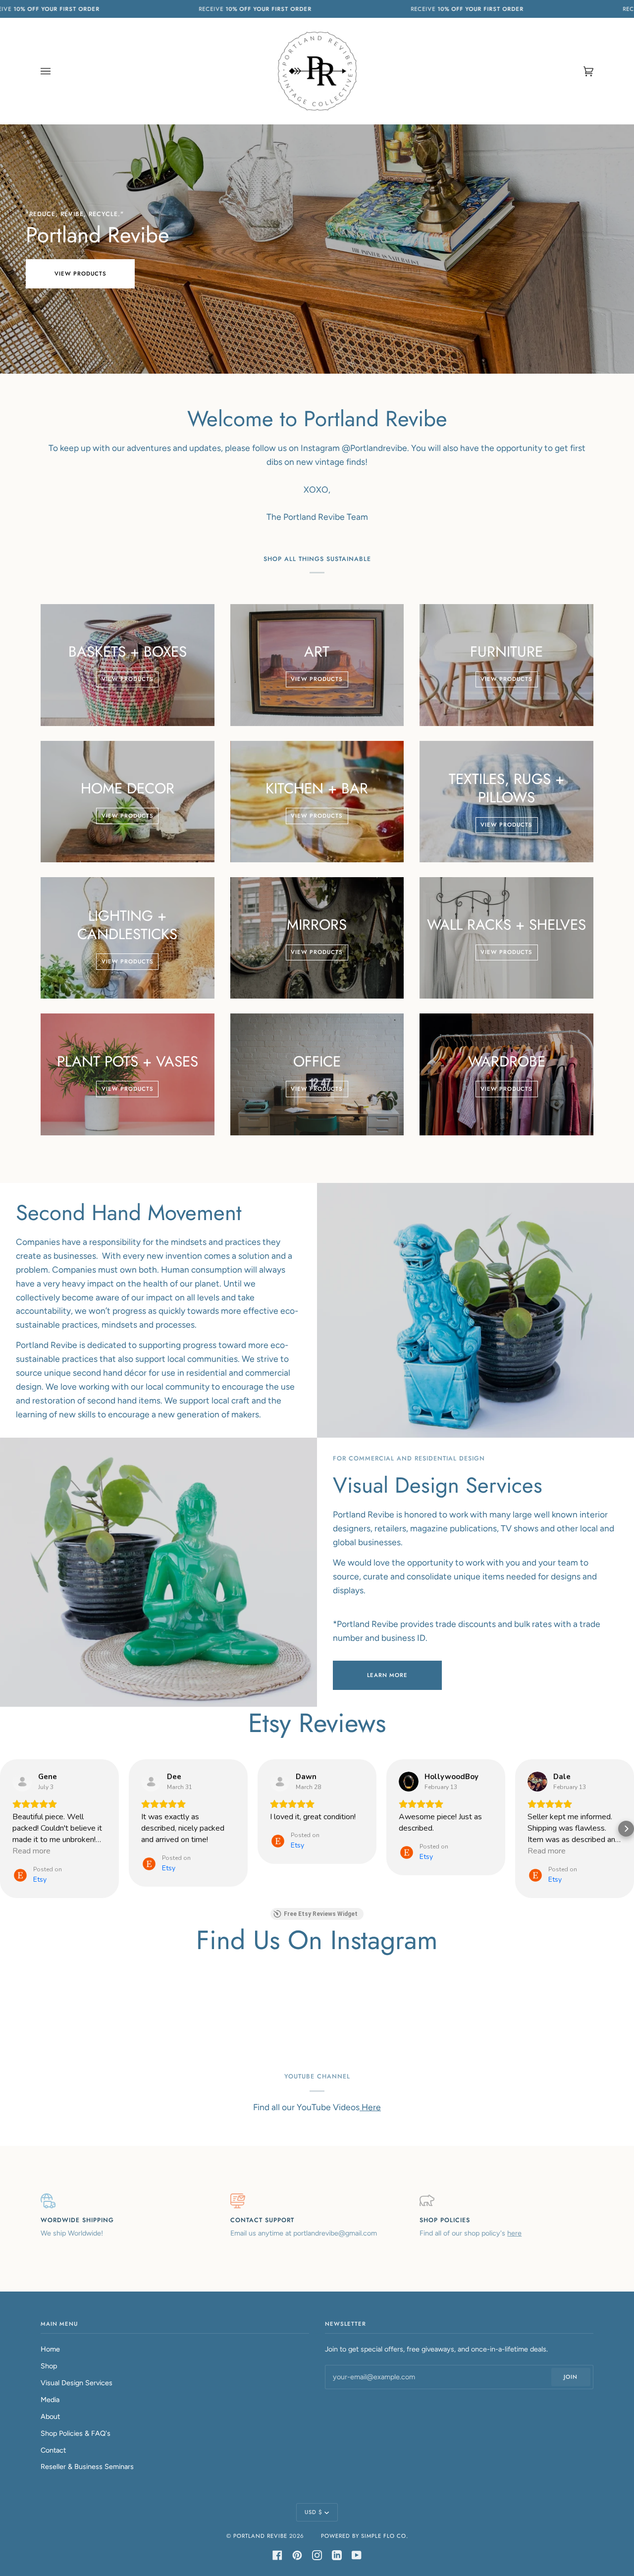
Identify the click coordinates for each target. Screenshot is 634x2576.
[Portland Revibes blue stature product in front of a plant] (475, 1310)
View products (80, 274)
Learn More (387, 1675)
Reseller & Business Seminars (87, 2466)
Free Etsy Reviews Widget (321, 1914)
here (514, 2233)
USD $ (314, 2512)
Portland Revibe (260, 2536)
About (50, 2416)
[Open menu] (55, 71)
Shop (49, 2366)
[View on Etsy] (22, 1782)
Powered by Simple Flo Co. (365, 2536)
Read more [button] (31, 1851)
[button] (8, 1829)
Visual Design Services (77, 2383)
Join (571, 2377)
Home (50, 2349)
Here (370, 2107)
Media (50, 2400)
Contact (53, 2450)
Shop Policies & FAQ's (76, 2433)
